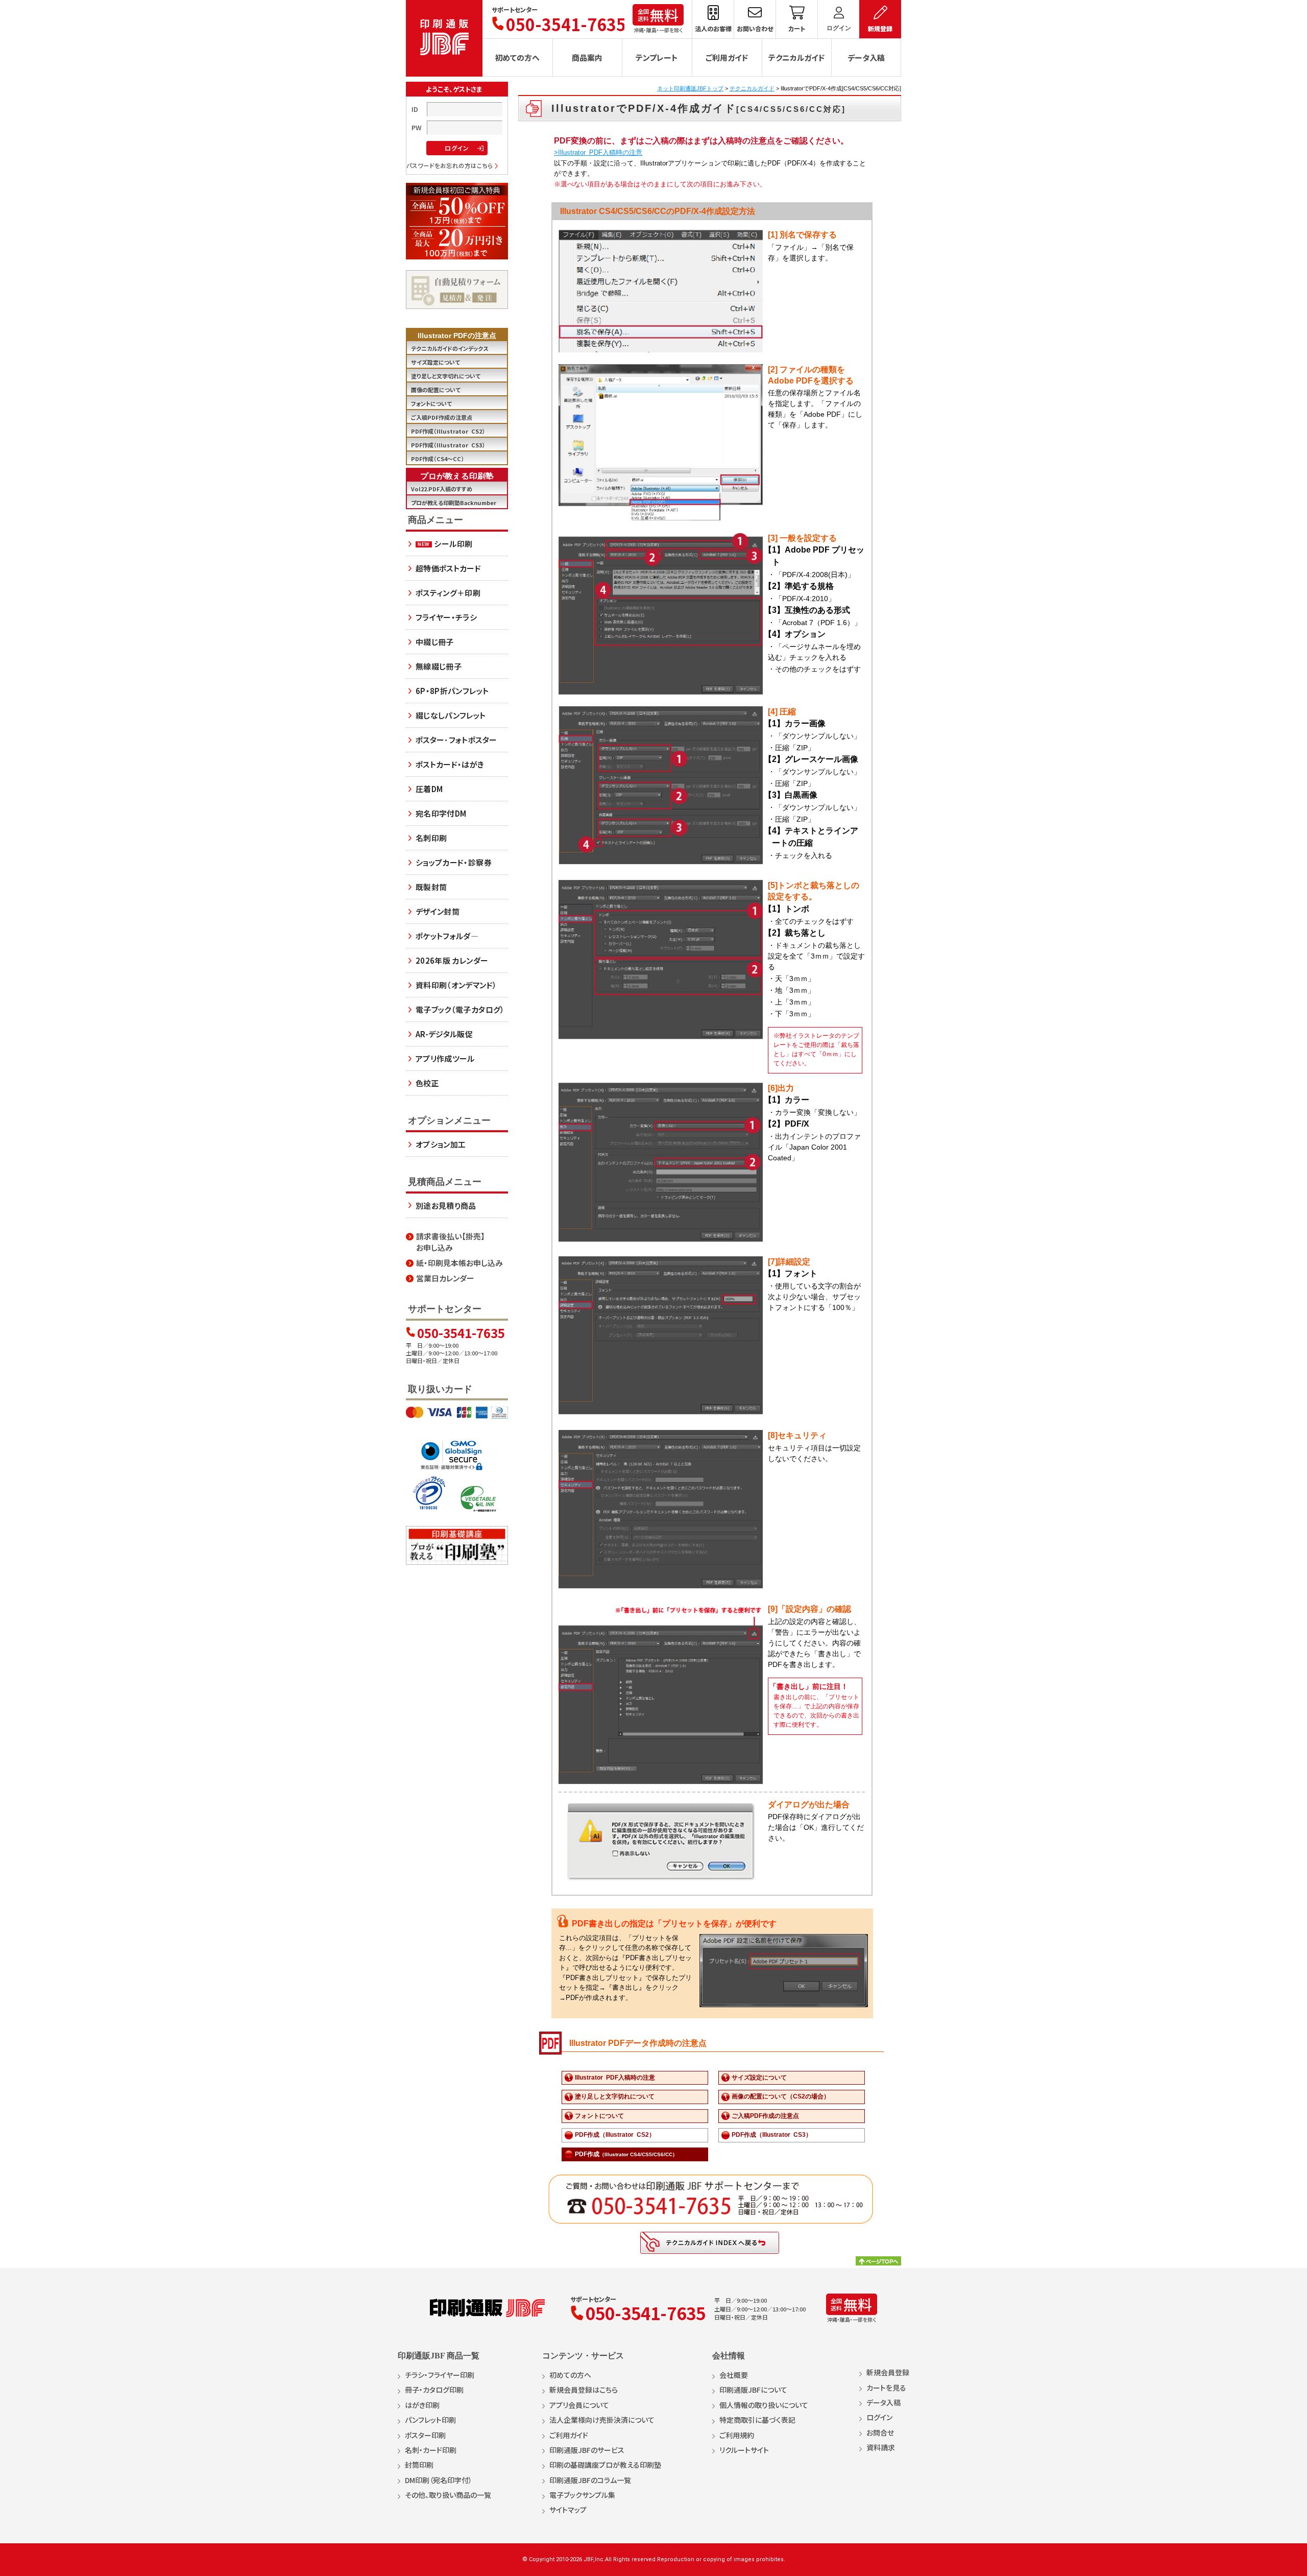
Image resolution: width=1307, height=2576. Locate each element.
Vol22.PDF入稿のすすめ (442, 489)
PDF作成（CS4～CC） (438, 459)
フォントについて (599, 2116)
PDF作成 (626, 2154)
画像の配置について (436, 390)
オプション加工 (441, 1144)
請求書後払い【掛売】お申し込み (451, 1242)
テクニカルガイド (752, 88)
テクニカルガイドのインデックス (450, 348)
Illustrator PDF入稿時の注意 (615, 2078)
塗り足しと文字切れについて (615, 2096)
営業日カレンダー (445, 1278)
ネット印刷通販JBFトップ (690, 88)
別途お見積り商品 (446, 1206)
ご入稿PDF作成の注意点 (765, 2116)
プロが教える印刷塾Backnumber (454, 503)
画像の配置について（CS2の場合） (781, 2096)
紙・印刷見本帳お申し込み (459, 1263)
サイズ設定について (759, 2078)
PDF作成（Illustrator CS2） (615, 2135)
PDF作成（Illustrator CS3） (772, 2135)
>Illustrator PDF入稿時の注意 (598, 152)
